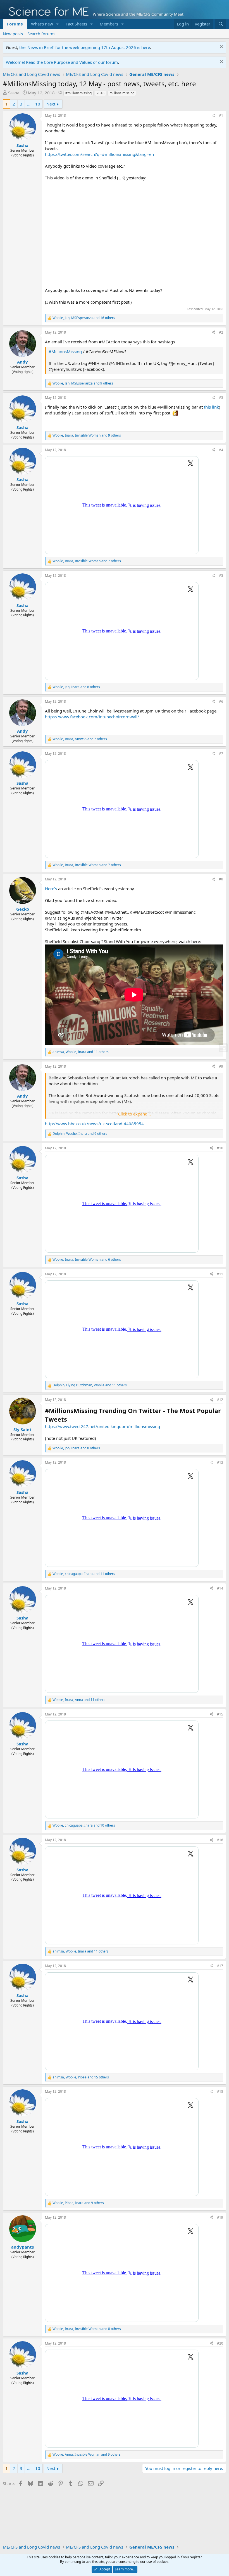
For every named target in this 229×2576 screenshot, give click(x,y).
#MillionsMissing (65, 351)
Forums (15, 24)
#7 (221, 753)
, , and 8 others (76, 687)
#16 (220, 1840)
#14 (220, 1588)
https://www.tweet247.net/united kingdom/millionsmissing (102, 1426)
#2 (221, 332)
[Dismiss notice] (221, 47)
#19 (220, 2217)
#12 (220, 1400)
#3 (221, 398)
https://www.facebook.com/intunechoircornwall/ (92, 717)
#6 (221, 701)
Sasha (14, 93)
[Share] (213, 116)
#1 (221, 115)
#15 (220, 1714)
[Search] (221, 24)
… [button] (29, 104)
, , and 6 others (87, 1260)
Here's (51, 889)
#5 (221, 576)
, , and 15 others (81, 2077)
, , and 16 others (84, 318)
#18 (220, 2091)
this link (211, 407)
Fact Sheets (76, 24)
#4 (221, 450)
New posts (13, 34)
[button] (58, 24)
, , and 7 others (87, 561)
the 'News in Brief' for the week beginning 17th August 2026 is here (85, 47)
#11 (220, 1274)
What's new (42, 24)
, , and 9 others (83, 383)
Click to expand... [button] (134, 1114)
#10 (220, 1148)
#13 (220, 1462)
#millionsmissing (78, 93)
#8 (221, 879)
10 (38, 104)
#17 (220, 1966)
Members (109, 24)
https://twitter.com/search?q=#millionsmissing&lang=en (99, 154)
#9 (221, 1066)
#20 (220, 2343)
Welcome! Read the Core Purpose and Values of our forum (62, 62)
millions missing (122, 93)
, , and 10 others (84, 1825)
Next (51, 104)
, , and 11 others (81, 1052)
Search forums (41, 34)
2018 (101, 93)
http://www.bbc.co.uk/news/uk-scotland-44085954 (94, 1124)
